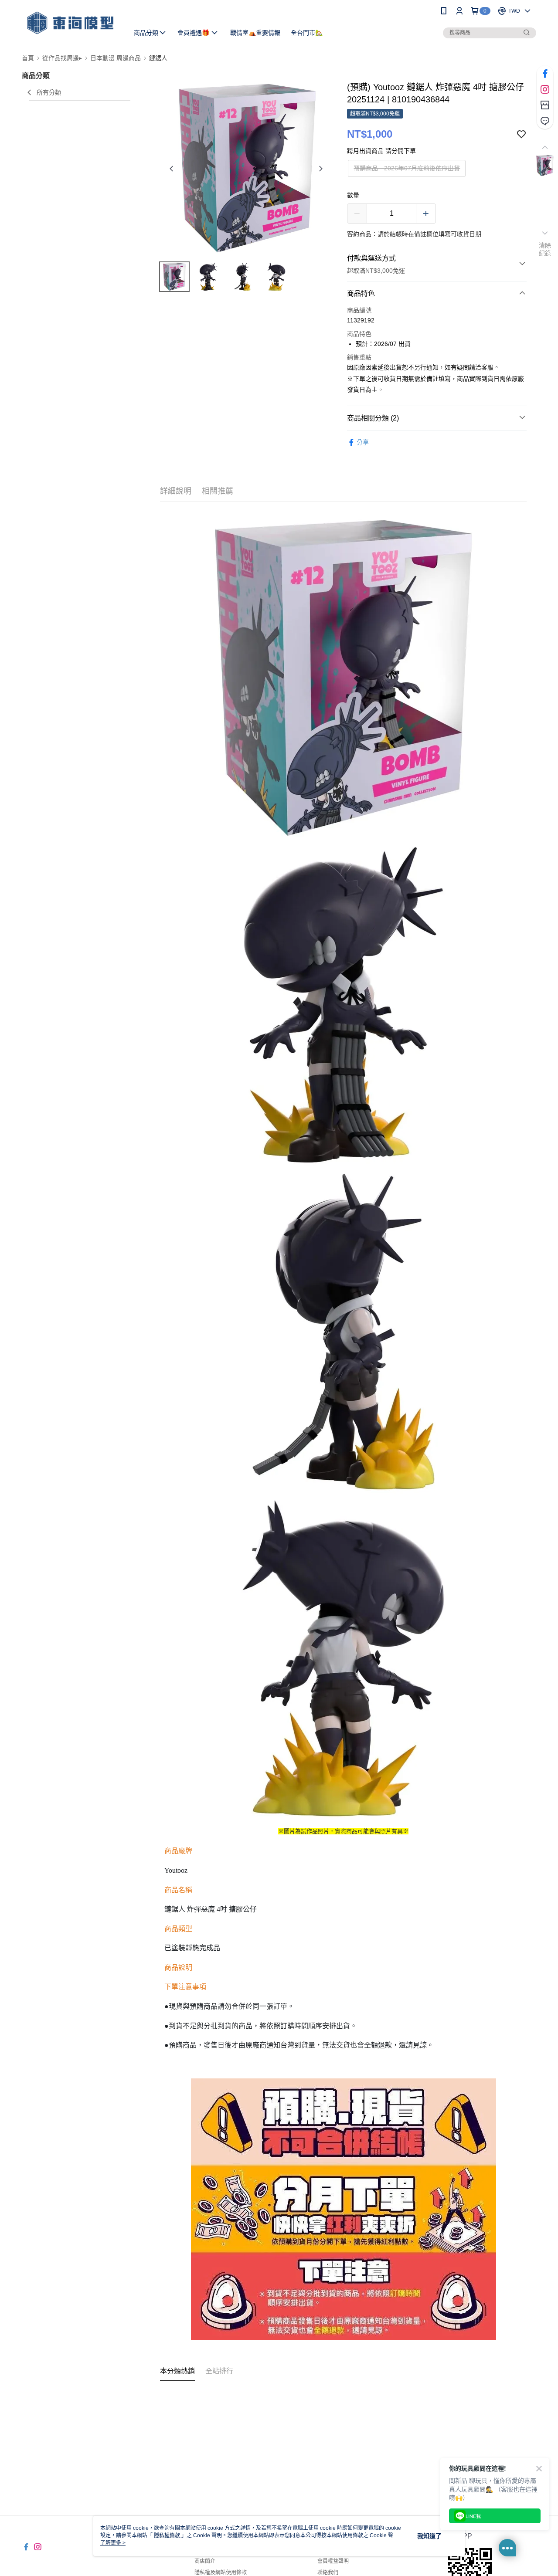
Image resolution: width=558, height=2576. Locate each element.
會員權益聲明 (333, 2561)
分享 (363, 442)
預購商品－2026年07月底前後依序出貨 (407, 168)
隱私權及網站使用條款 (221, 2573)
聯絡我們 (328, 2573)
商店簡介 (205, 2561)
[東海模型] (70, 23)
